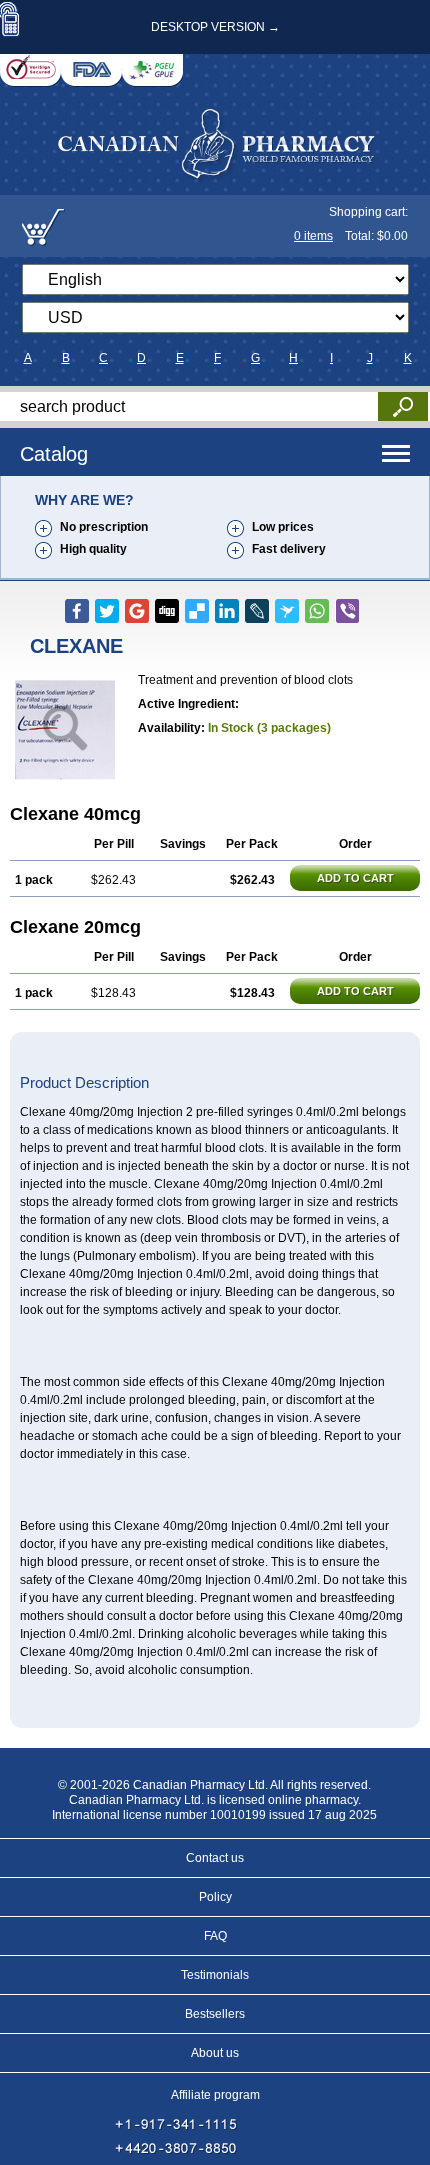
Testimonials (215, 1975)
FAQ (215, 1936)
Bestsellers (215, 2014)
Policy (215, 1897)
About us (215, 2053)
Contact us (215, 1858)
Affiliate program (215, 2095)
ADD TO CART (355, 878)
